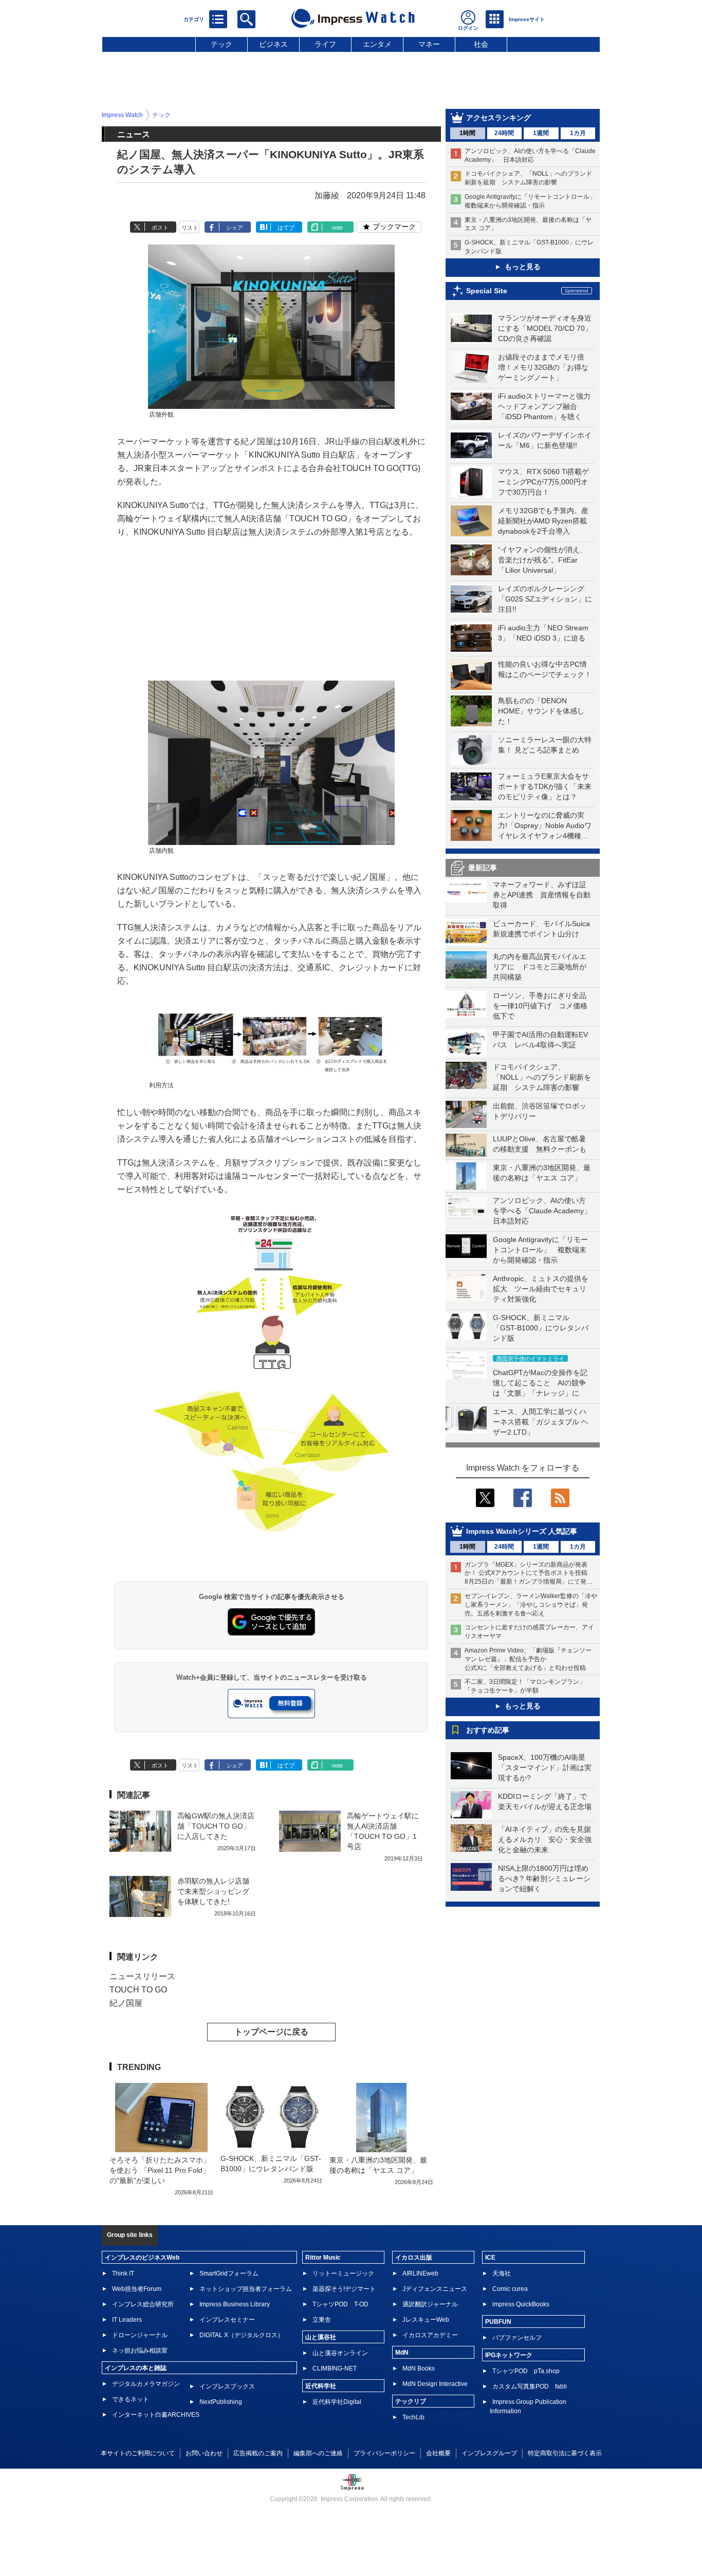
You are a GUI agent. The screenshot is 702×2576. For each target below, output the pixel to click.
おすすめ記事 (488, 1730)
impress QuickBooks (521, 2304)
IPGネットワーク (509, 2355)
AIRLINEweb (420, 2273)
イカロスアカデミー (430, 2335)
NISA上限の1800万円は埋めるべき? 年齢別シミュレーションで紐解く (544, 1878)
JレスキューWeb (426, 2320)
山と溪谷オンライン (340, 2353)
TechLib (413, 2417)
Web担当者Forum (137, 2289)
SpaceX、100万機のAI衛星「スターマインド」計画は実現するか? (545, 1768)
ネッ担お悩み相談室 (140, 2351)
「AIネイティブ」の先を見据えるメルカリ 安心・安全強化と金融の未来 (545, 1839)
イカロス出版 (414, 2258)
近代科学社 (321, 2386)
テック (221, 44)
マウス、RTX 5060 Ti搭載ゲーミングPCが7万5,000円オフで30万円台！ (543, 482)
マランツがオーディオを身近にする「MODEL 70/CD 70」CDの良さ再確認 (545, 328)
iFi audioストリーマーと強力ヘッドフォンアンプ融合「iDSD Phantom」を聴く (544, 406)
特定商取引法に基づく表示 (565, 2453)
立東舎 (322, 2320)
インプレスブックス (227, 2386)
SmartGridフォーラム (229, 2273)
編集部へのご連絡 (318, 2453)
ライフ (325, 44)
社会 (481, 44)
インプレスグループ (489, 2453)
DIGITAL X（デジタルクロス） (242, 2335)
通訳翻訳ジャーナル (430, 2304)
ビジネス (273, 44)
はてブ (286, 228)
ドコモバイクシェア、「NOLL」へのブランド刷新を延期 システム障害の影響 (542, 1077)
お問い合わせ (204, 2453)
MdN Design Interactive (435, 2384)
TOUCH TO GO (138, 1990)
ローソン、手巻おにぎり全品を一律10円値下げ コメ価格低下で (540, 1006)
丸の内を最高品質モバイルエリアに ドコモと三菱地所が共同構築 (540, 967)
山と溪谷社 (321, 2337)
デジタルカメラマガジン (146, 2384)
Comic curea (510, 2289)
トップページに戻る (271, 2032)
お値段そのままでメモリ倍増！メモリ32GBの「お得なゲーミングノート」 (543, 367)
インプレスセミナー (227, 2320)
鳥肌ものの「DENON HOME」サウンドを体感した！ (541, 711)
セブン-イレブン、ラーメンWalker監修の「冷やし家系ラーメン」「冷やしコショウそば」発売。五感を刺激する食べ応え (531, 1605)
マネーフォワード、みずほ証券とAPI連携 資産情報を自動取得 (542, 895)
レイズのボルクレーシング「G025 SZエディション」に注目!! (545, 599)
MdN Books (419, 2368)
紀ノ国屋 (126, 2003)
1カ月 (578, 133)
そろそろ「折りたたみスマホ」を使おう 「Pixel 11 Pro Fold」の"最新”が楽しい (160, 2170)
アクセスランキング (498, 118)
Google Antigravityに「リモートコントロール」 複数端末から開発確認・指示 (540, 1250)
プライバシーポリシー (384, 2453)
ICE (490, 2258)
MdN (402, 2353)
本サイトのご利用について (138, 2453)
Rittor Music (323, 2258)
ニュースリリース (142, 1976)
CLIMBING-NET (335, 2368)
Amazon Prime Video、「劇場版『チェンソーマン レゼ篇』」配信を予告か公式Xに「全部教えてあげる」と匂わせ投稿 (528, 1659)
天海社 (502, 2273)
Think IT (123, 2273)
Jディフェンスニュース (435, 2289)
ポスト (160, 228)
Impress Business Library (235, 2304)
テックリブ (411, 2401)
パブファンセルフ (517, 2338)
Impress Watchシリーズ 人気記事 (522, 1531)
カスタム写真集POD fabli (530, 2386)
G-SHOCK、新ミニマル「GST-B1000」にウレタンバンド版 (541, 1328)
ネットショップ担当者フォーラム (246, 2289)
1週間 (541, 133)
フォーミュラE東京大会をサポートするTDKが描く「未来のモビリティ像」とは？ (545, 786)
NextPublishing (221, 2402)
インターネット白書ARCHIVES (156, 2415)
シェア (235, 228)
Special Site (487, 291)
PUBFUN (498, 2322)
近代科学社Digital (337, 2402)
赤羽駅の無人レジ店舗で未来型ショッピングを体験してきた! (213, 1891)
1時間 (467, 133)
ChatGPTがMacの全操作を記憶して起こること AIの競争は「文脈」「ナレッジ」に (540, 1383)
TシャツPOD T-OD (340, 2304)
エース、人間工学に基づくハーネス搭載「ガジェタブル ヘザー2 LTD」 (541, 1422)
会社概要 (438, 2453)
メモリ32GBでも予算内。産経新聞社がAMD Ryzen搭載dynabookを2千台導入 (543, 521)
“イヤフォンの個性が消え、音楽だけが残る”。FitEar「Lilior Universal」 (542, 560)
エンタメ (377, 44)
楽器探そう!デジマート (344, 2289)
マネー (429, 44)
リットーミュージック (343, 2273)
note (337, 228)
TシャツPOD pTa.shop (526, 2371)
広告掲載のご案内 (258, 2453)
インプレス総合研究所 (143, 2304)
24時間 (504, 133)
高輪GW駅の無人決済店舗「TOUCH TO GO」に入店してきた (216, 1826)
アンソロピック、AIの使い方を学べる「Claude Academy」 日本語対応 (546, 1211)
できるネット (131, 2399)
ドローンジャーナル (140, 2335)
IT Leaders (127, 2320)
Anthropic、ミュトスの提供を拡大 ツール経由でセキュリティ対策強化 (541, 1289)
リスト (190, 228)
